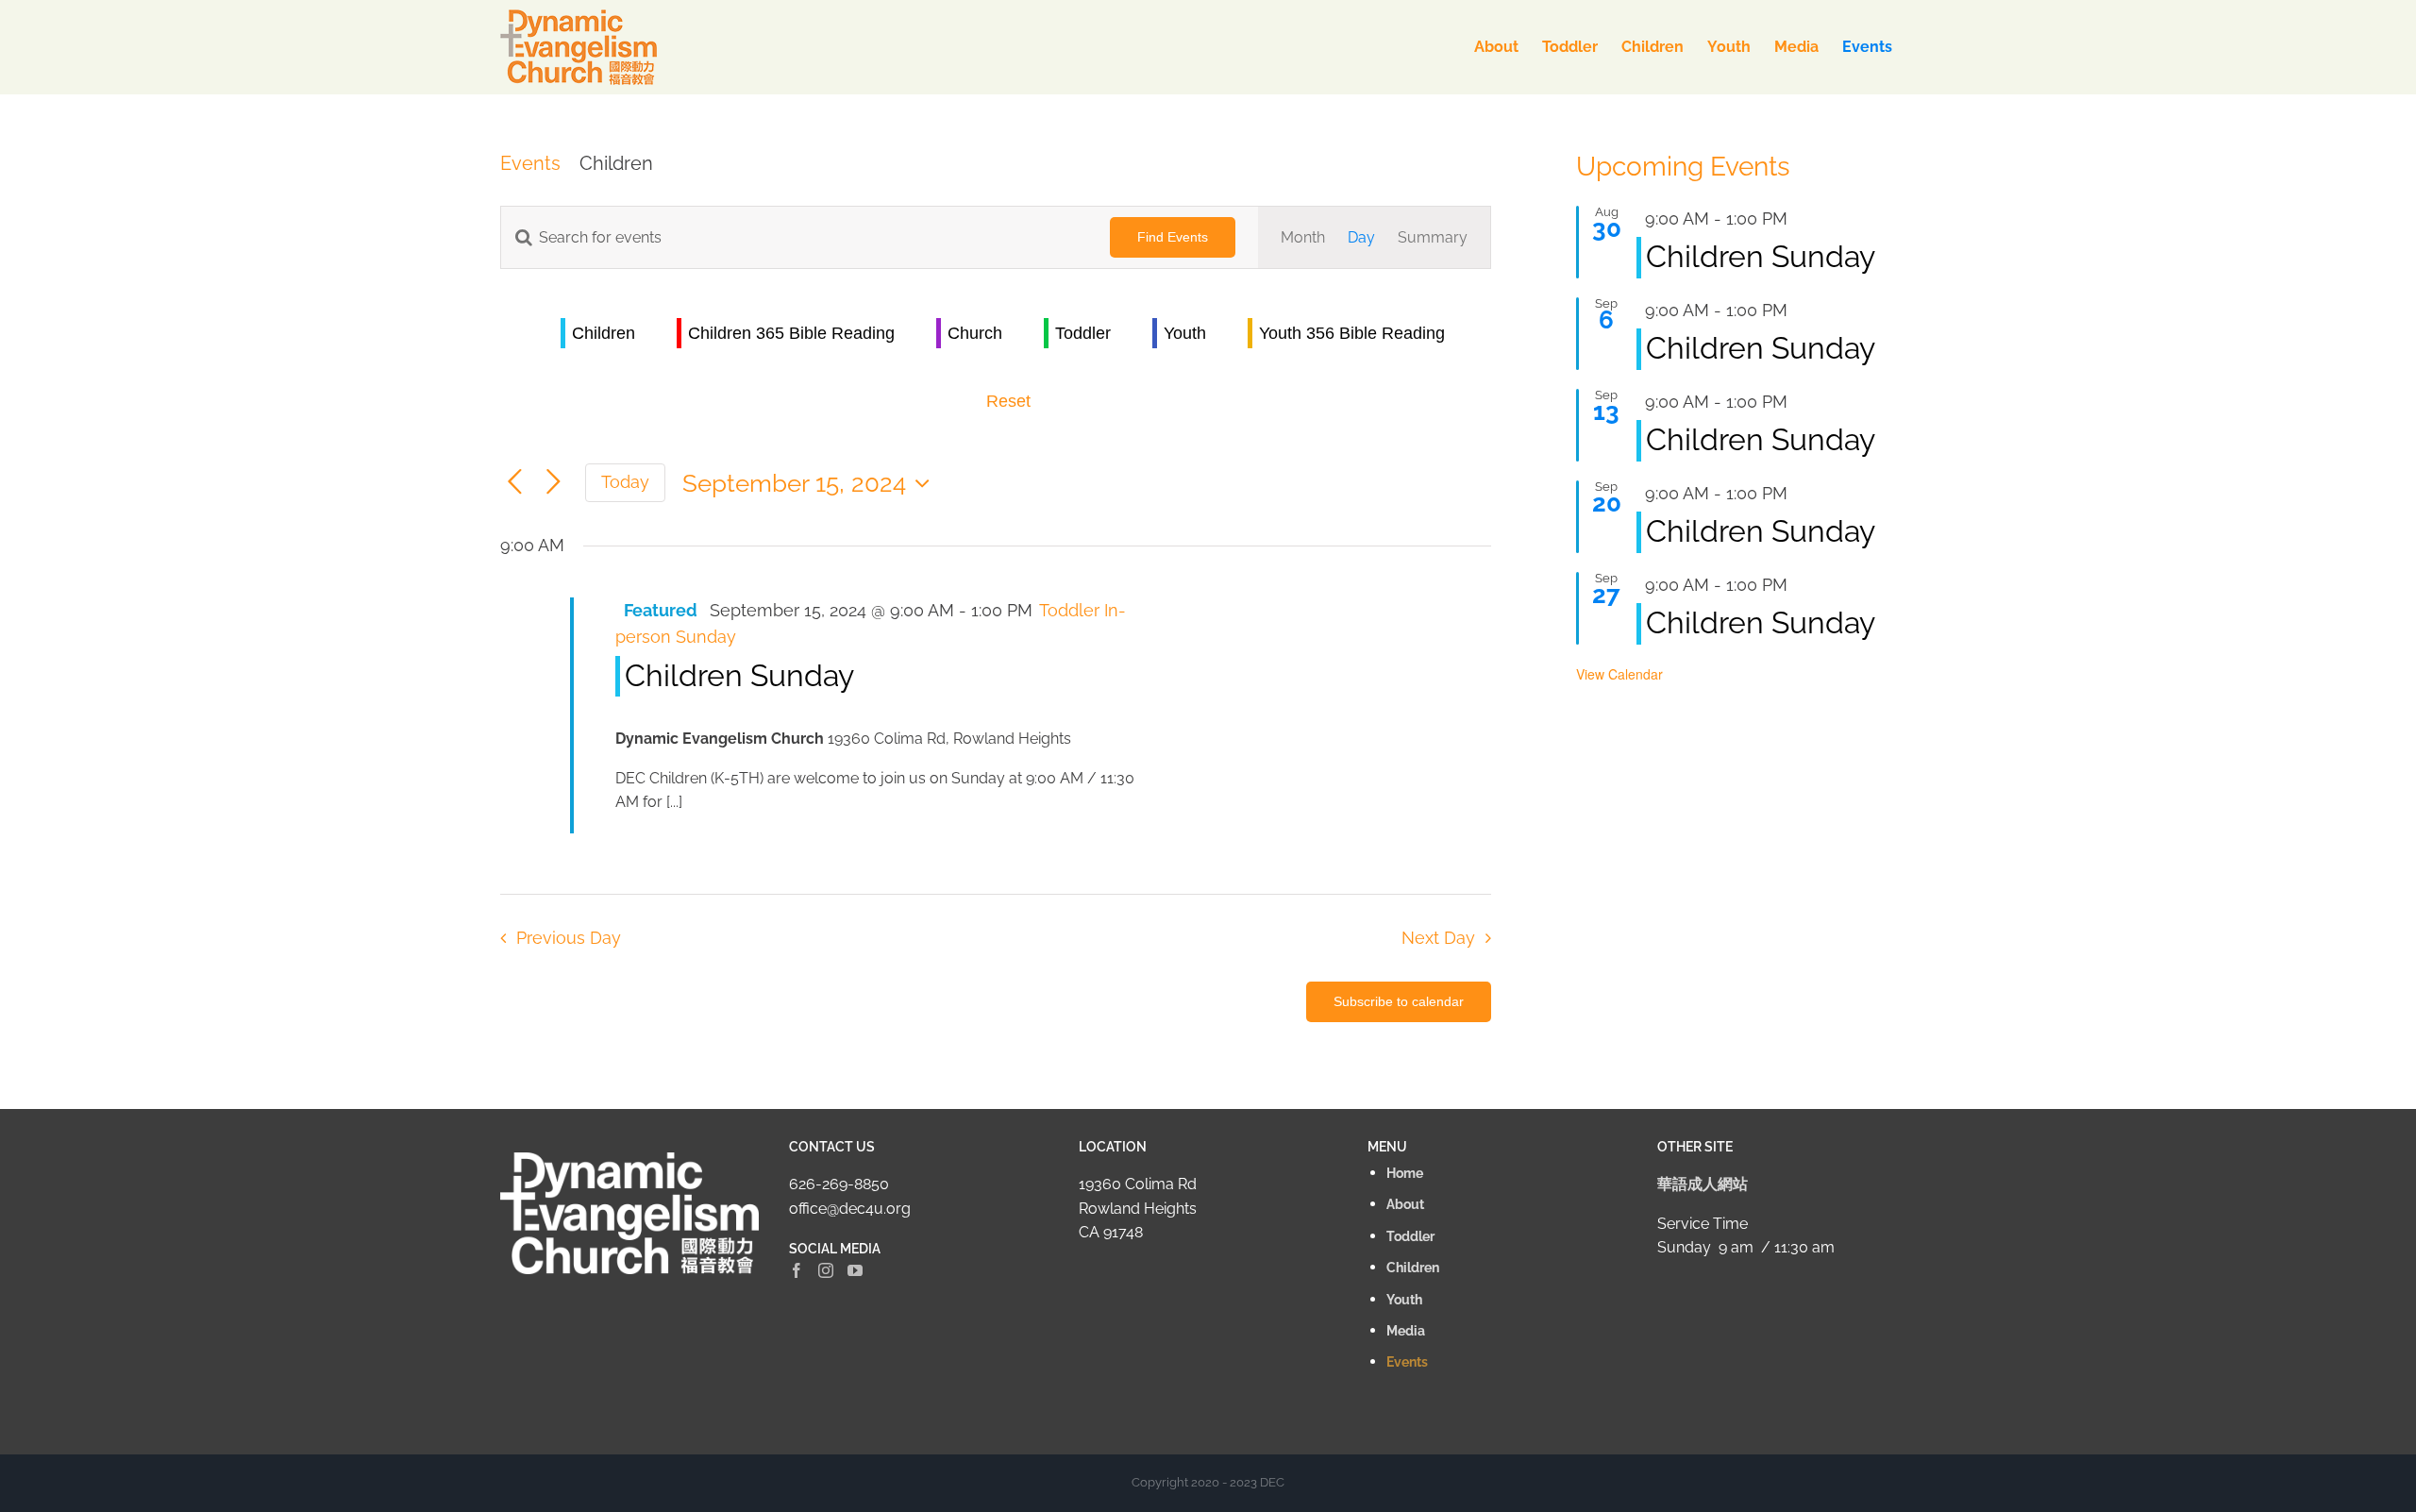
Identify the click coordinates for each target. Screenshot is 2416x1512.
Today (625, 482)
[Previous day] (515, 483)
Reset (1008, 401)
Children (604, 333)
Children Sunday (739, 675)
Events (530, 163)
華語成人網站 (1703, 1184)
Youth (1185, 333)
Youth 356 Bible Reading (1352, 333)
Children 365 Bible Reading (791, 333)
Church (975, 333)
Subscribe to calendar (1399, 1001)
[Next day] (554, 483)
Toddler (1083, 333)
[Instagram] (826, 1270)
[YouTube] (855, 1270)
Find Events (1173, 237)
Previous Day (568, 938)
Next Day (1438, 938)
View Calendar (1619, 674)
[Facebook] (797, 1270)
